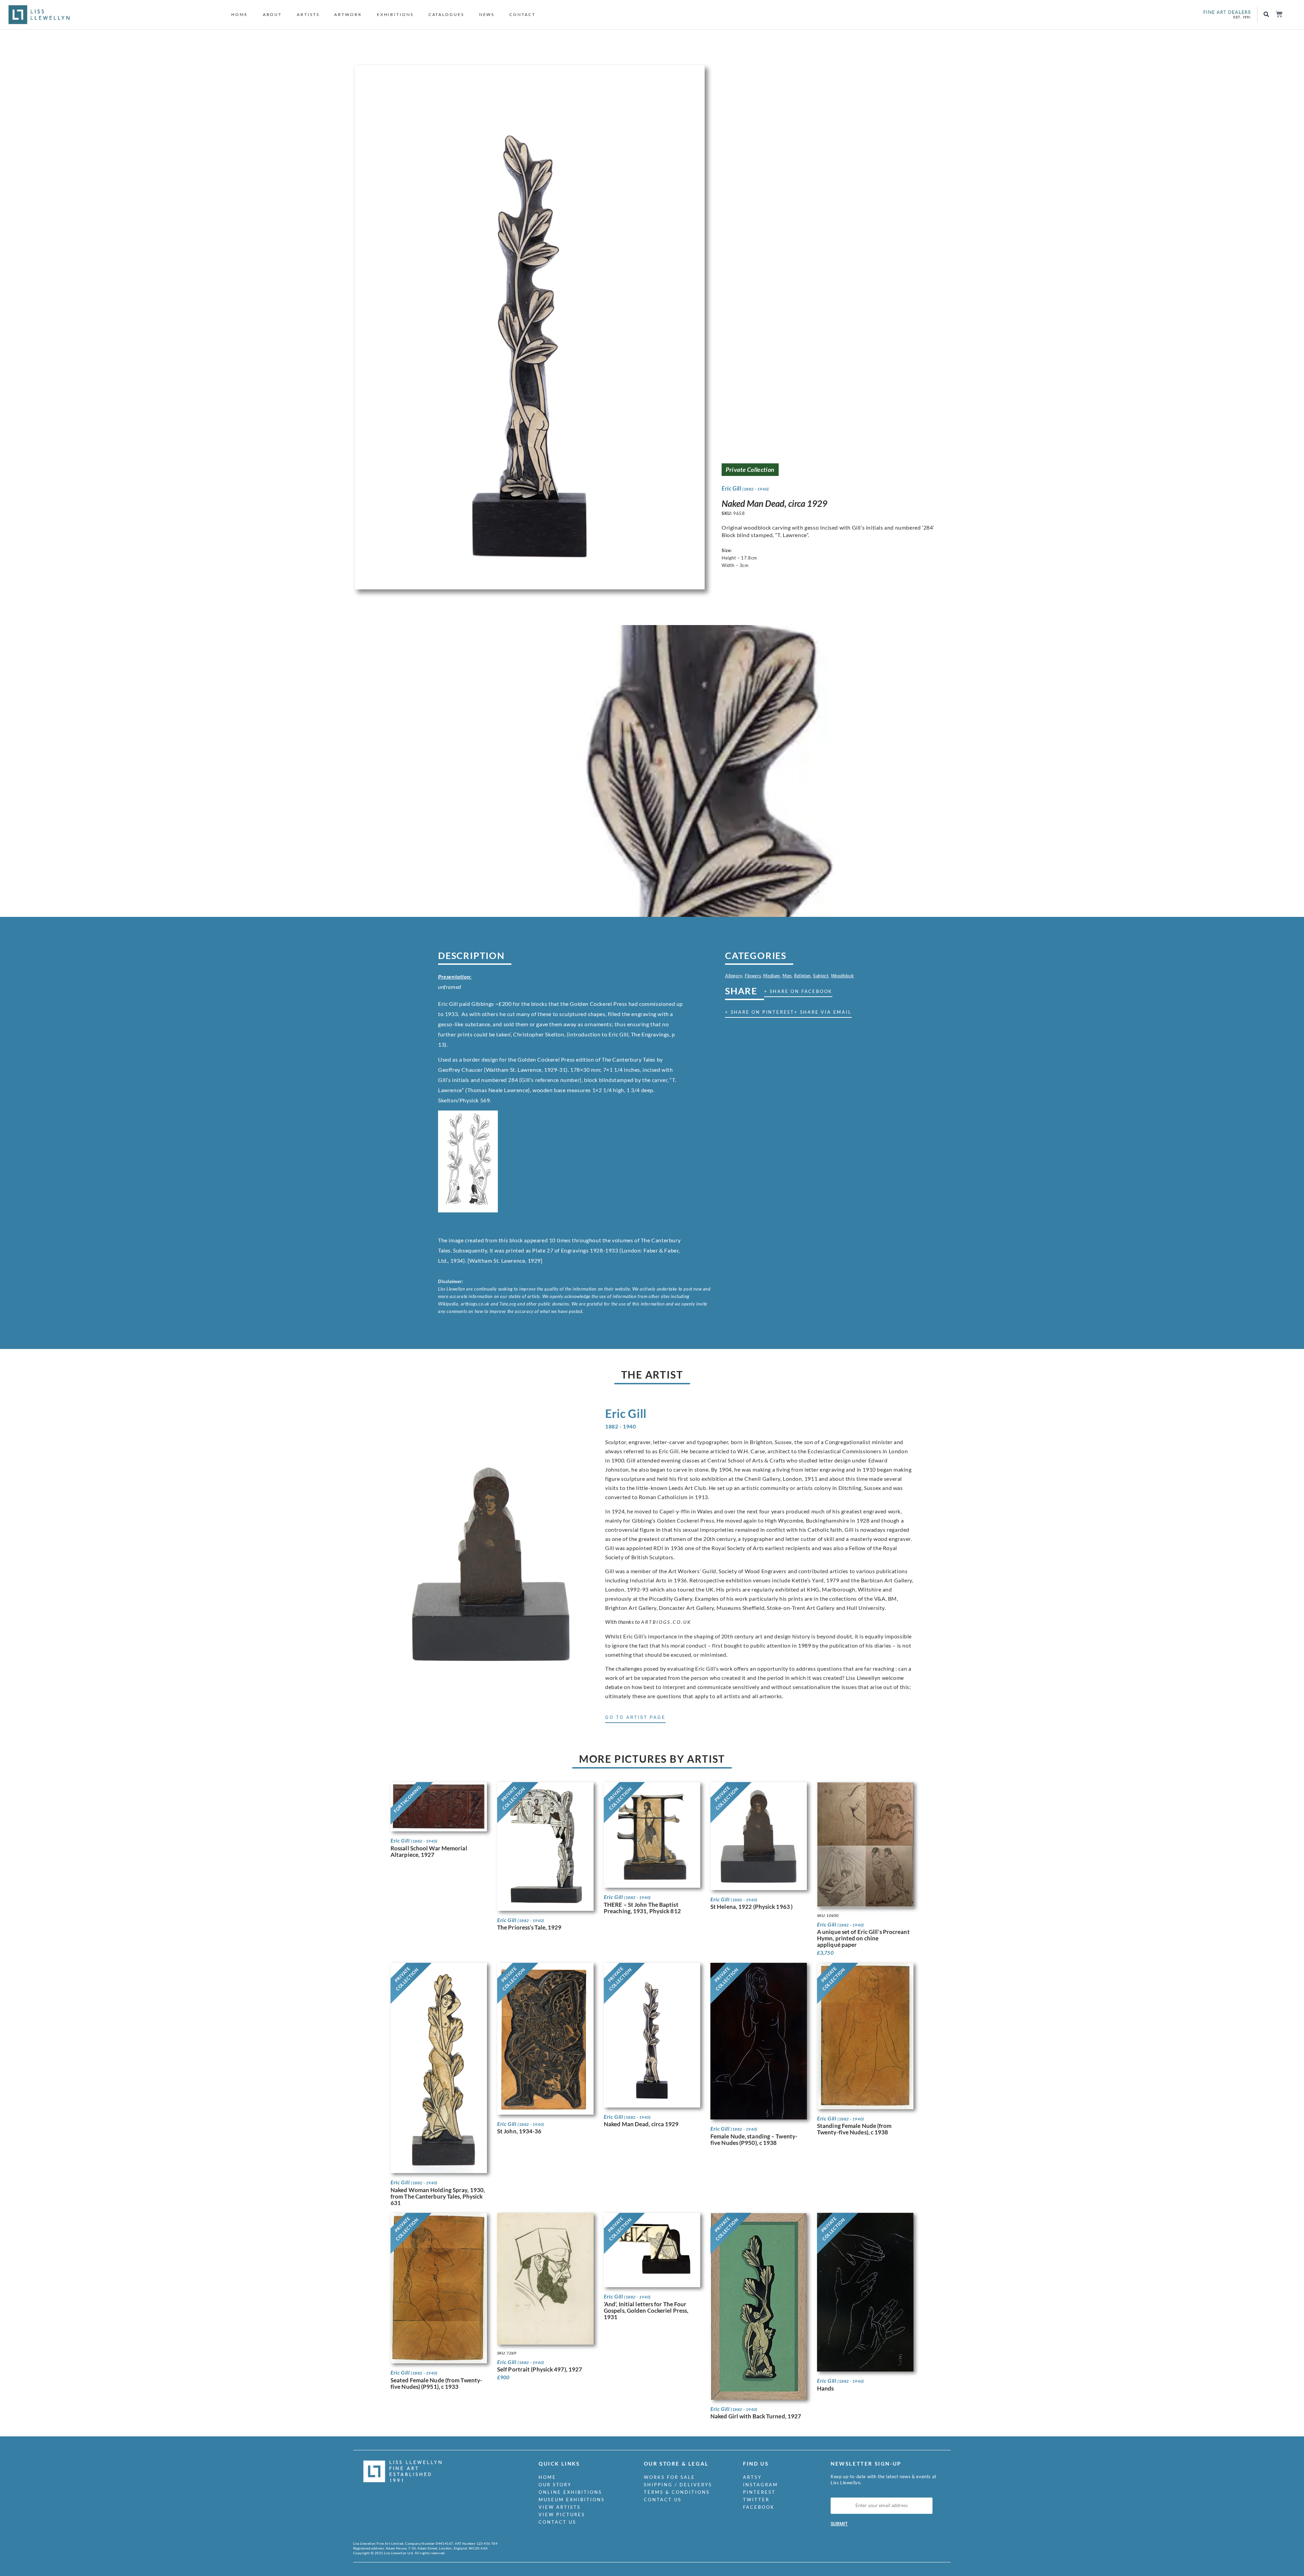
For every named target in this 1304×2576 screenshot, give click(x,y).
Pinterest (759, 2492)
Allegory (734, 975)
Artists (308, 14)
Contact (522, 14)
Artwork (348, 14)
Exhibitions (395, 14)
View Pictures (562, 2515)
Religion (802, 975)
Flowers (753, 975)
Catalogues (446, 14)
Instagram (760, 2485)
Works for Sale (669, 2477)
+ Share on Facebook (798, 991)
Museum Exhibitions (572, 2500)
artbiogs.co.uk (666, 1622)
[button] (1266, 15)
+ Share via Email (823, 1012)
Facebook (759, 2507)
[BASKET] (1279, 14)
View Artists (560, 2507)
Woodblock (843, 975)
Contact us (557, 2522)
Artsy (752, 2477)
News (487, 14)
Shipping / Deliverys (678, 2485)
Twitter (756, 2500)
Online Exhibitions (570, 2492)
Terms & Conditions (677, 2492)
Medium (772, 975)
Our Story (555, 2485)
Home (240, 14)
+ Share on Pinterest (760, 1012)
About (273, 14)
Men (787, 975)
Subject (821, 975)
